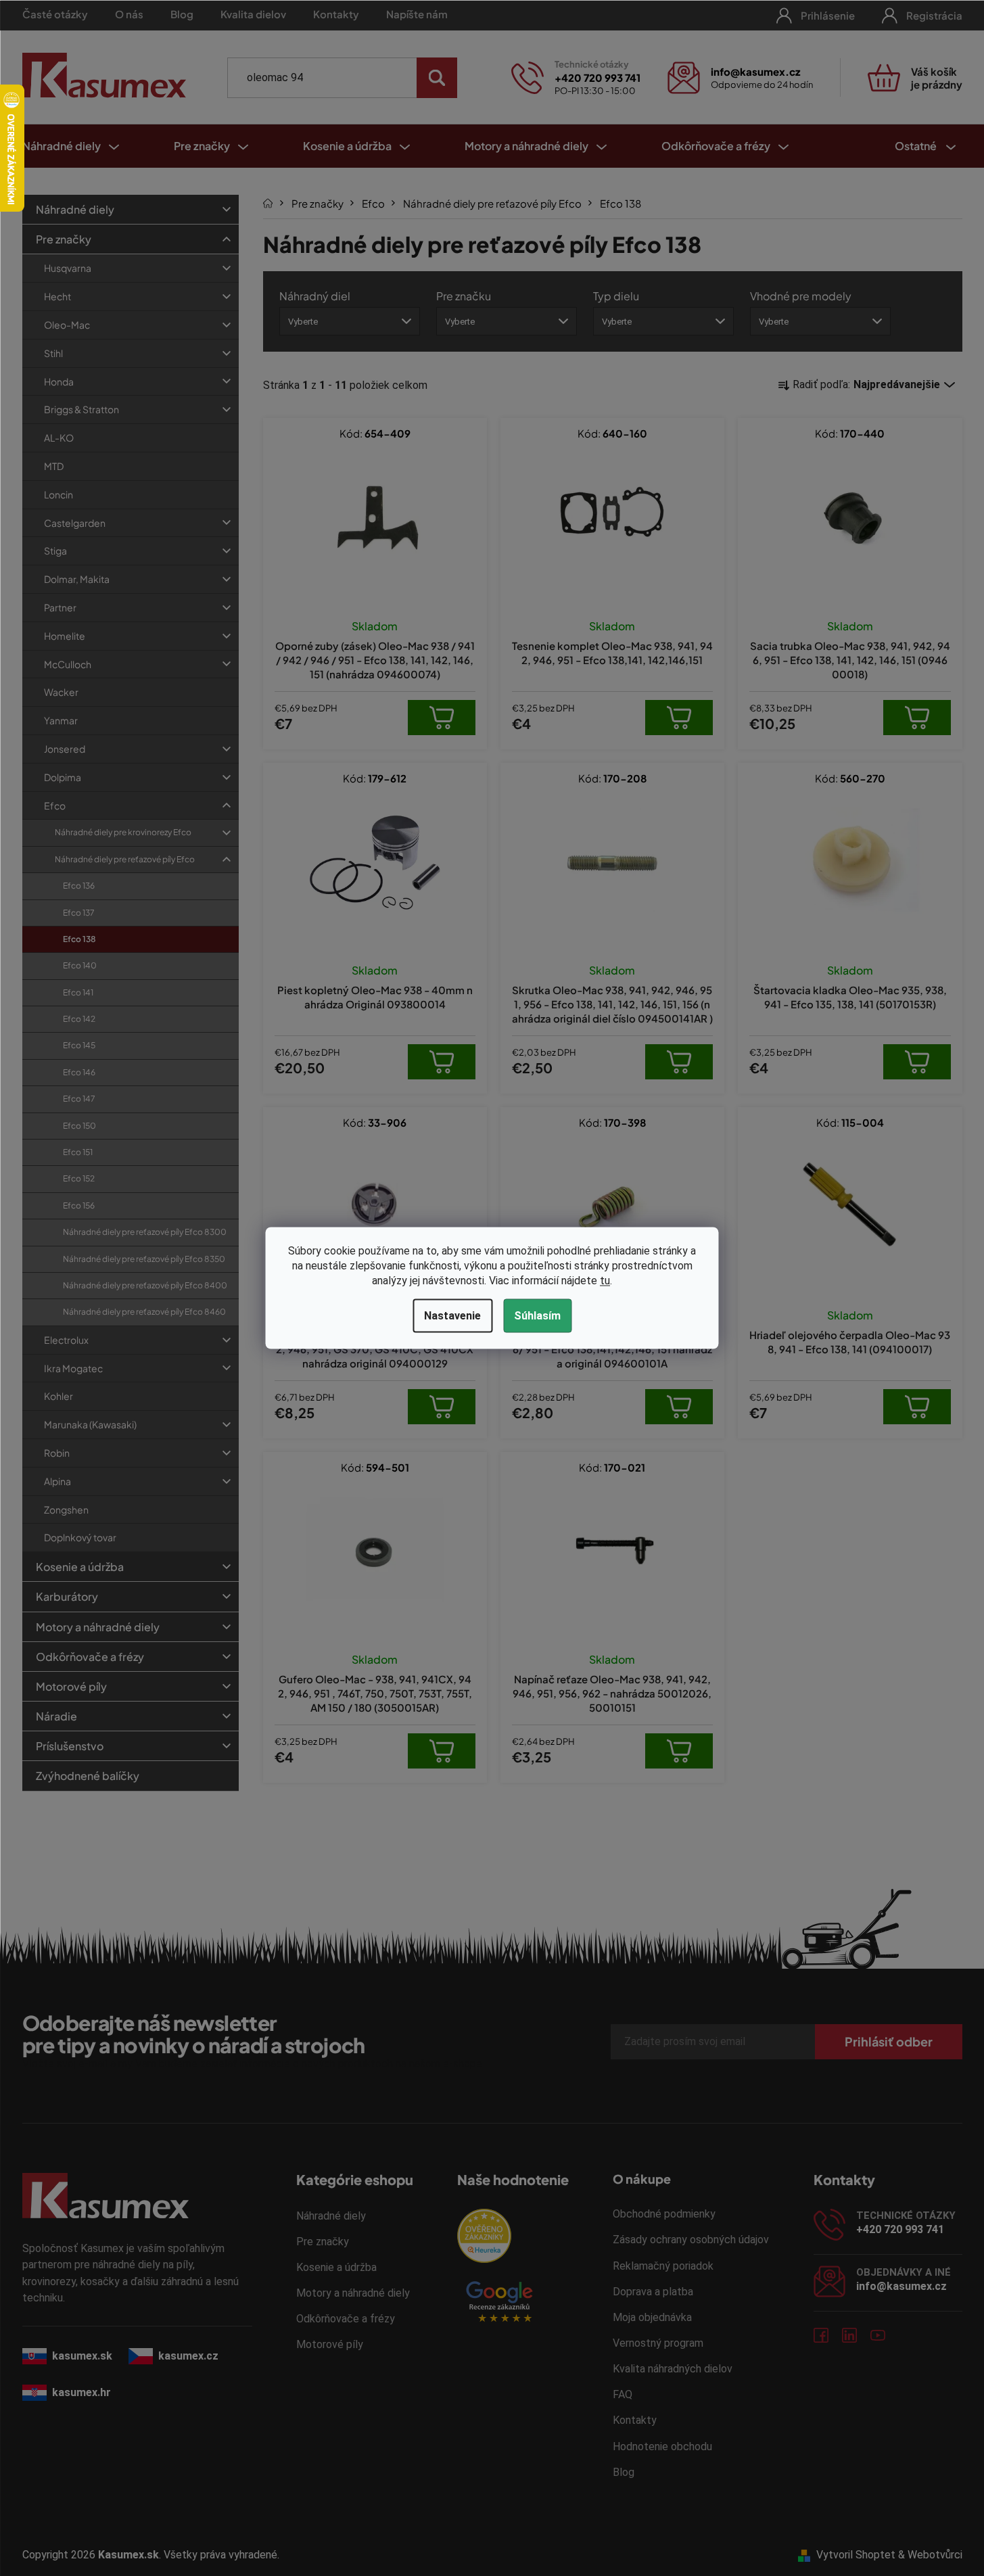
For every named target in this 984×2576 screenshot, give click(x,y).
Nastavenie (452, 1316)
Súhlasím (537, 1316)
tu (605, 1281)
